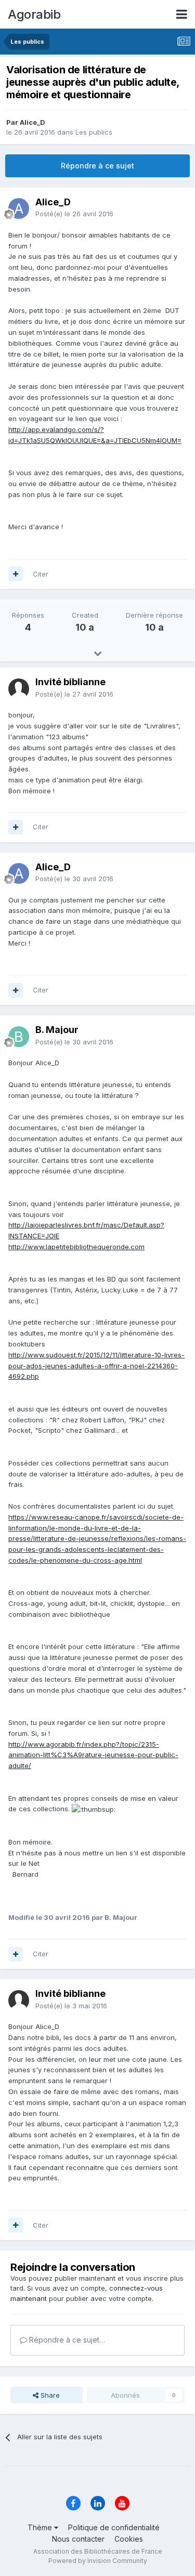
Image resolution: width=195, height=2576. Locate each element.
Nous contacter (78, 2539)
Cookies (129, 2539)
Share (49, 2395)
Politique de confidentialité (114, 2527)
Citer (41, 574)
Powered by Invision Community (98, 2561)
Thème (41, 2527)
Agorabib (34, 14)
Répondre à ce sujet (97, 166)
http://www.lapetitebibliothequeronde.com (76, 1247)
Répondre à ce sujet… (66, 2340)
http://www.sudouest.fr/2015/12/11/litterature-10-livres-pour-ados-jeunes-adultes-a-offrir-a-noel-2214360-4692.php (96, 1366)
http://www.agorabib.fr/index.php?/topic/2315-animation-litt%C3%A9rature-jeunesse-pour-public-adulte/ (93, 1755)
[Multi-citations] (16, 574)
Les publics (94, 132)
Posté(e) (74, 214)
